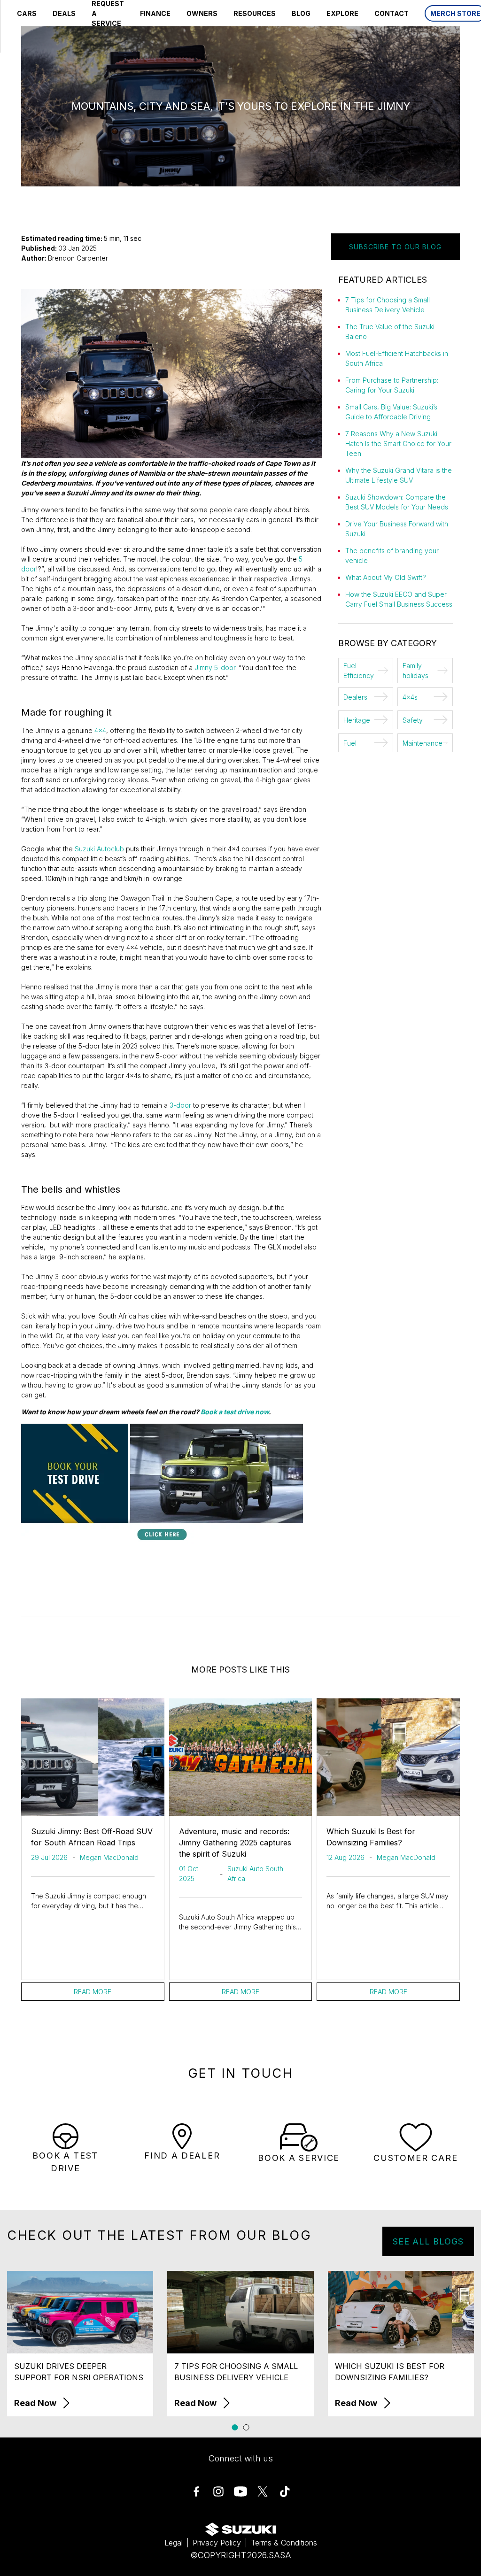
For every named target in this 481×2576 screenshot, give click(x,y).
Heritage (357, 720)
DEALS (64, 13)
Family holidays (415, 671)
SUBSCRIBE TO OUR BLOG (395, 247)
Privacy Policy (217, 2543)
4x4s (410, 697)
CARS (27, 13)
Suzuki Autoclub (99, 849)
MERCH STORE (455, 13)
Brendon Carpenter (78, 258)
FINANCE (155, 13)
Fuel (350, 743)
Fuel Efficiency (359, 671)
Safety (413, 720)
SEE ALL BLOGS (428, 2241)
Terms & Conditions (284, 2543)
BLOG (301, 13)
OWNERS (202, 13)
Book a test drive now (235, 1412)
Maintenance (423, 743)
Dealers (355, 697)
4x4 (100, 730)
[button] (235, 2427)
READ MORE (93, 1992)
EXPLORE (342, 13)
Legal (174, 2543)
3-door (180, 1105)
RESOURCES (255, 13)
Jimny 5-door (215, 667)
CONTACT (392, 13)
